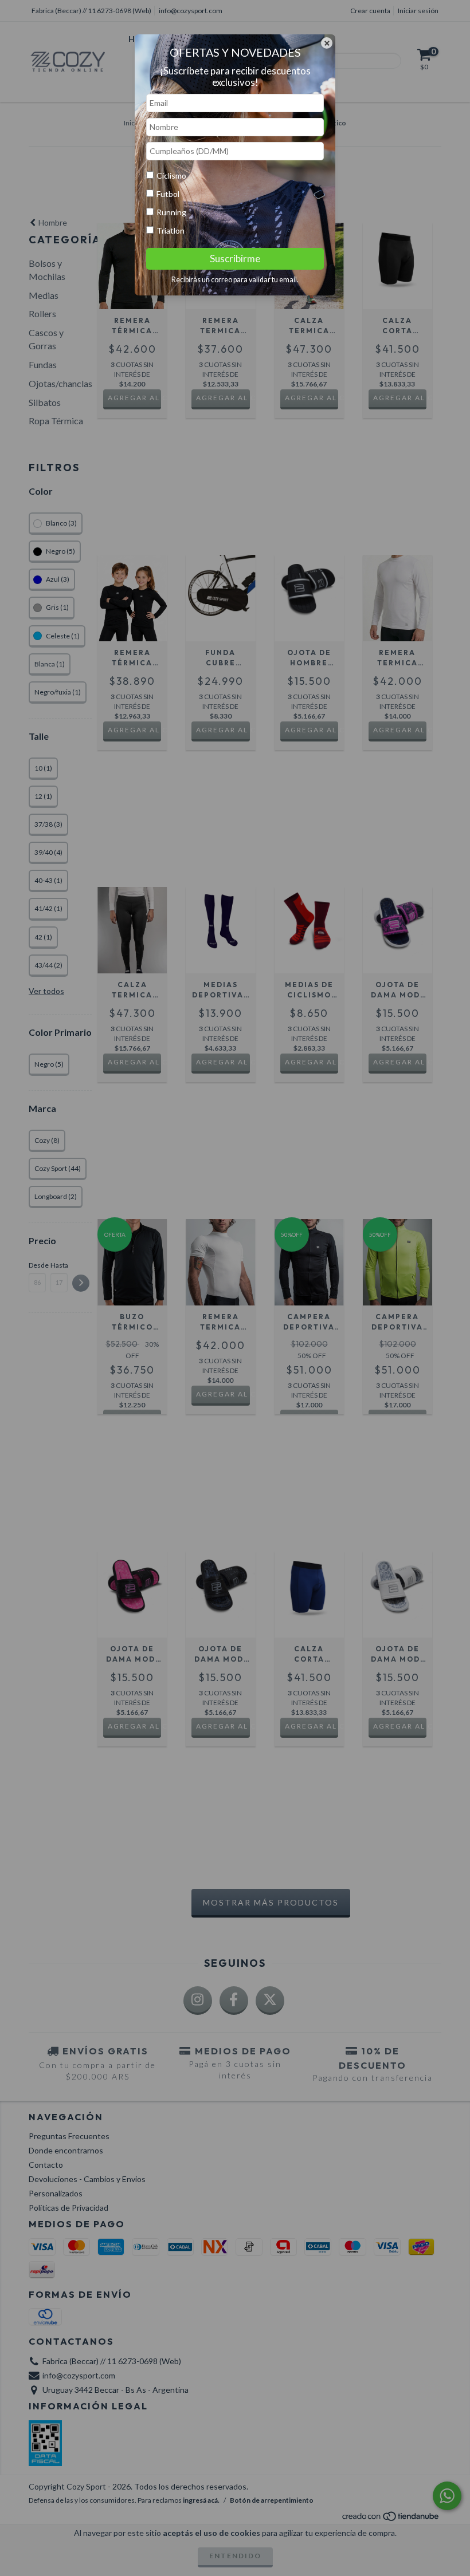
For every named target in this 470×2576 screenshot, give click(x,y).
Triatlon (171, 230)
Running (171, 212)
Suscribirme (235, 259)
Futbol (168, 194)
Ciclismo (171, 175)
